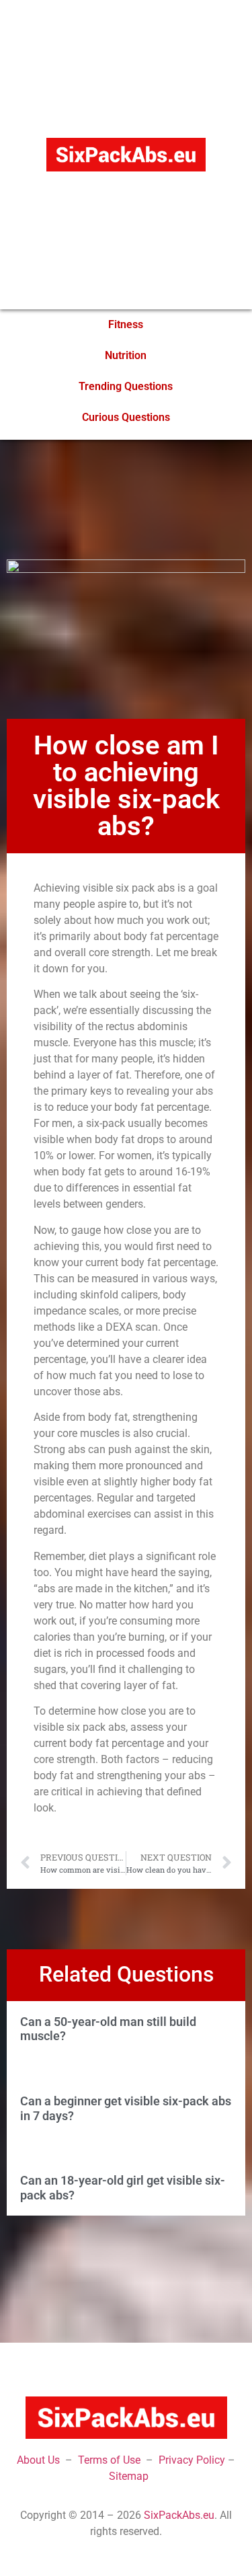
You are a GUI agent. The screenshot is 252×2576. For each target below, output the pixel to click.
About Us (38, 2460)
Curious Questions (126, 417)
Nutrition (126, 355)
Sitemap (129, 2476)
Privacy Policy (192, 2460)
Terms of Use (109, 2460)
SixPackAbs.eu (179, 2515)
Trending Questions (126, 386)
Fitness (126, 324)
